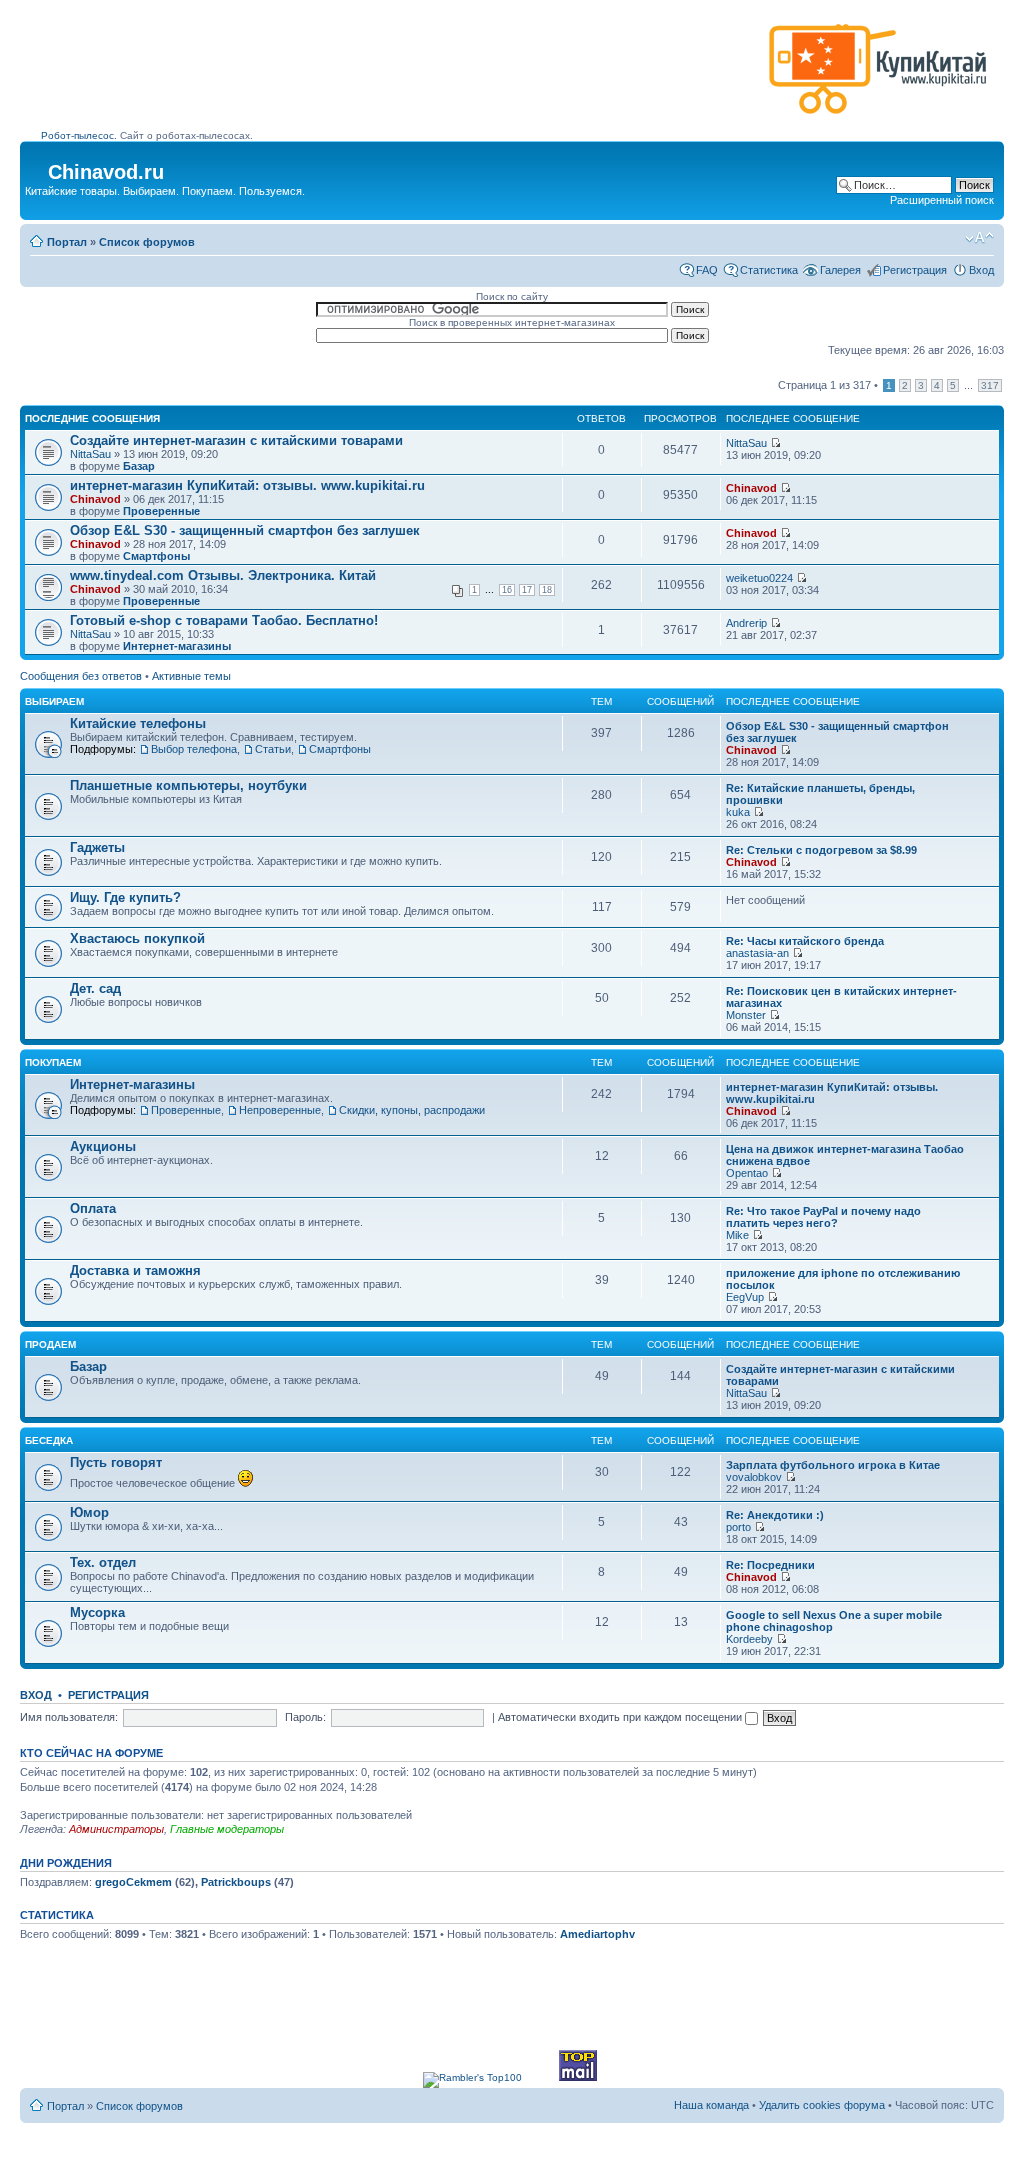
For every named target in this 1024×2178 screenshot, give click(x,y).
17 (527, 590)
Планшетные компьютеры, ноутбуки (188, 785)
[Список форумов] (36, 166)
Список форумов (147, 242)
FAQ (707, 270)
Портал (67, 242)
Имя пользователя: (69, 1717)
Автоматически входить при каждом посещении (621, 1717)
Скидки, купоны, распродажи (412, 1110)
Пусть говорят (116, 1462)
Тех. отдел (103, 1562)
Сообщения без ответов (81, 676)
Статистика (769, 270)
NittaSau (90, 454)
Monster (746, 1015)
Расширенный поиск (942, 200)
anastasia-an (757, 953)
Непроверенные (280, 1110)
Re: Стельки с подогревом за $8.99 (821, 850)
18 (547, 590)
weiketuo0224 (759, 578)
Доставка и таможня (135, 1270)
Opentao (747, 1173)
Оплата (93, 1208)
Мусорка (97, 1612)
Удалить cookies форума (822, 2105)
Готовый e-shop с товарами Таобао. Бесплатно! (224, 620)
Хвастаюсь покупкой (137, 938)
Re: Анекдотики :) (775, 1515)
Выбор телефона (194, 749)
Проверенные (161, 511)
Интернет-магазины (177, 646)
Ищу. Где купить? (125, 897)
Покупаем (53, 1062)
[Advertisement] (401, 77)
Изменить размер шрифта (979, 238)
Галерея (840, 270)
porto (738, 1527)
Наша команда (711, 2105)
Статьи (273, 749)
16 (507, 590)
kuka (738, 812)
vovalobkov (754, 1477)
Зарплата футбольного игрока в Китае (833, 1465)
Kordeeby (749, 1639)
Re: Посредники (770, 1565)
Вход (981, 270)
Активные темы (191, 676)
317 (990, 385)
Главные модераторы (227, 1829)
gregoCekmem (133, 1882)
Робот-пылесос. (79, 135)
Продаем (50, 1344)
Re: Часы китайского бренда (805, 941)
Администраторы (116, 1829)
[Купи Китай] (878, 118)
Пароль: (305, 1717)
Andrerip (746, 623)
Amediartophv (597, 1934)
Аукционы (103, 1146)
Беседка (49, 1440)
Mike (737, 1235)
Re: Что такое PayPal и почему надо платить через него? (823, 1217)
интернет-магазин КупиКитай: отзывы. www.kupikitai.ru (247, 485)
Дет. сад (95, 988)
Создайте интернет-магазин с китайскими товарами (236, 440)
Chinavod (95, 499)
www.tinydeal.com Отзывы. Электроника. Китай (223, 575)
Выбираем (54, 701)
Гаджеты (97, 847)
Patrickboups (236, 1882)
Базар (139, 466)
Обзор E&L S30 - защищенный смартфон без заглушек (245, 530)
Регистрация (915, 270)
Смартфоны (156, 556)
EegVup (745, 1297)
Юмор (89, 1512)
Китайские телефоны (138, 723)
